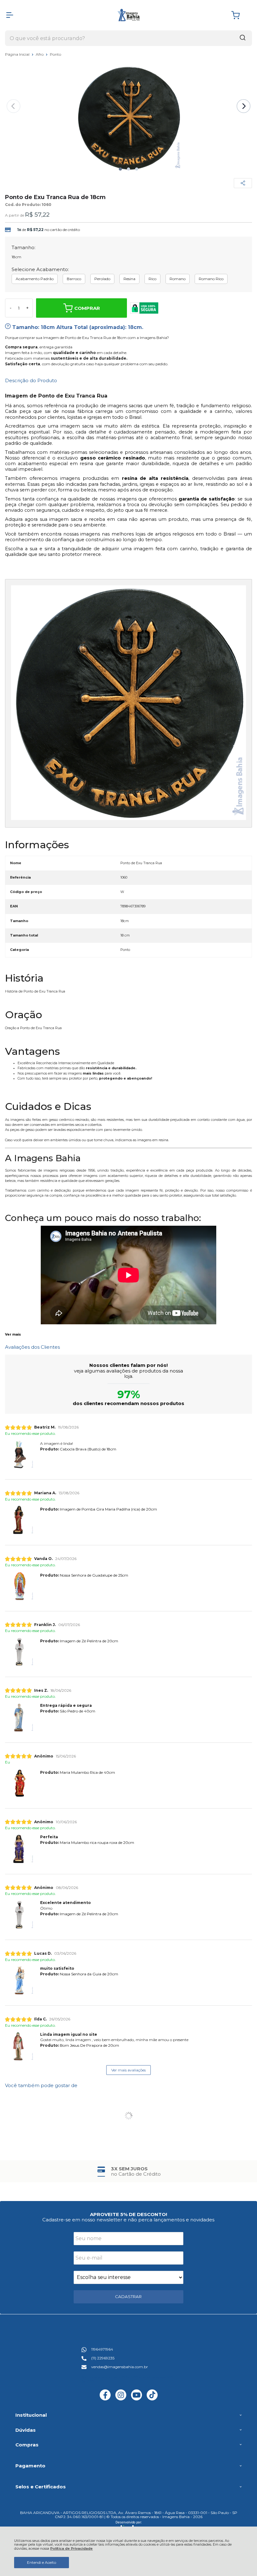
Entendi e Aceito (42, 2562)
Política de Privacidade (71, 2549)
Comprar (87, 308)
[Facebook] (105, 2399)
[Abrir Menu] (10, 15)
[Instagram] (121, 2399)
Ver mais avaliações (128, 2070)
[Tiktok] (152, 2399)
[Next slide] (244, 106)
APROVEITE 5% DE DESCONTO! (128, 2214)
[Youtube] (136, 2399)
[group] (128, 2171)
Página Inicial (18, 54)
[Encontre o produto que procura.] (243, 38)
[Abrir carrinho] (240, 15)
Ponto (55, 54)
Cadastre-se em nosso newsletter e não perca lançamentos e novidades (128, 2220)
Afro (40, 54)
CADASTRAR (128, 2296)
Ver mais (13, 1335)
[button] (120, 169)
